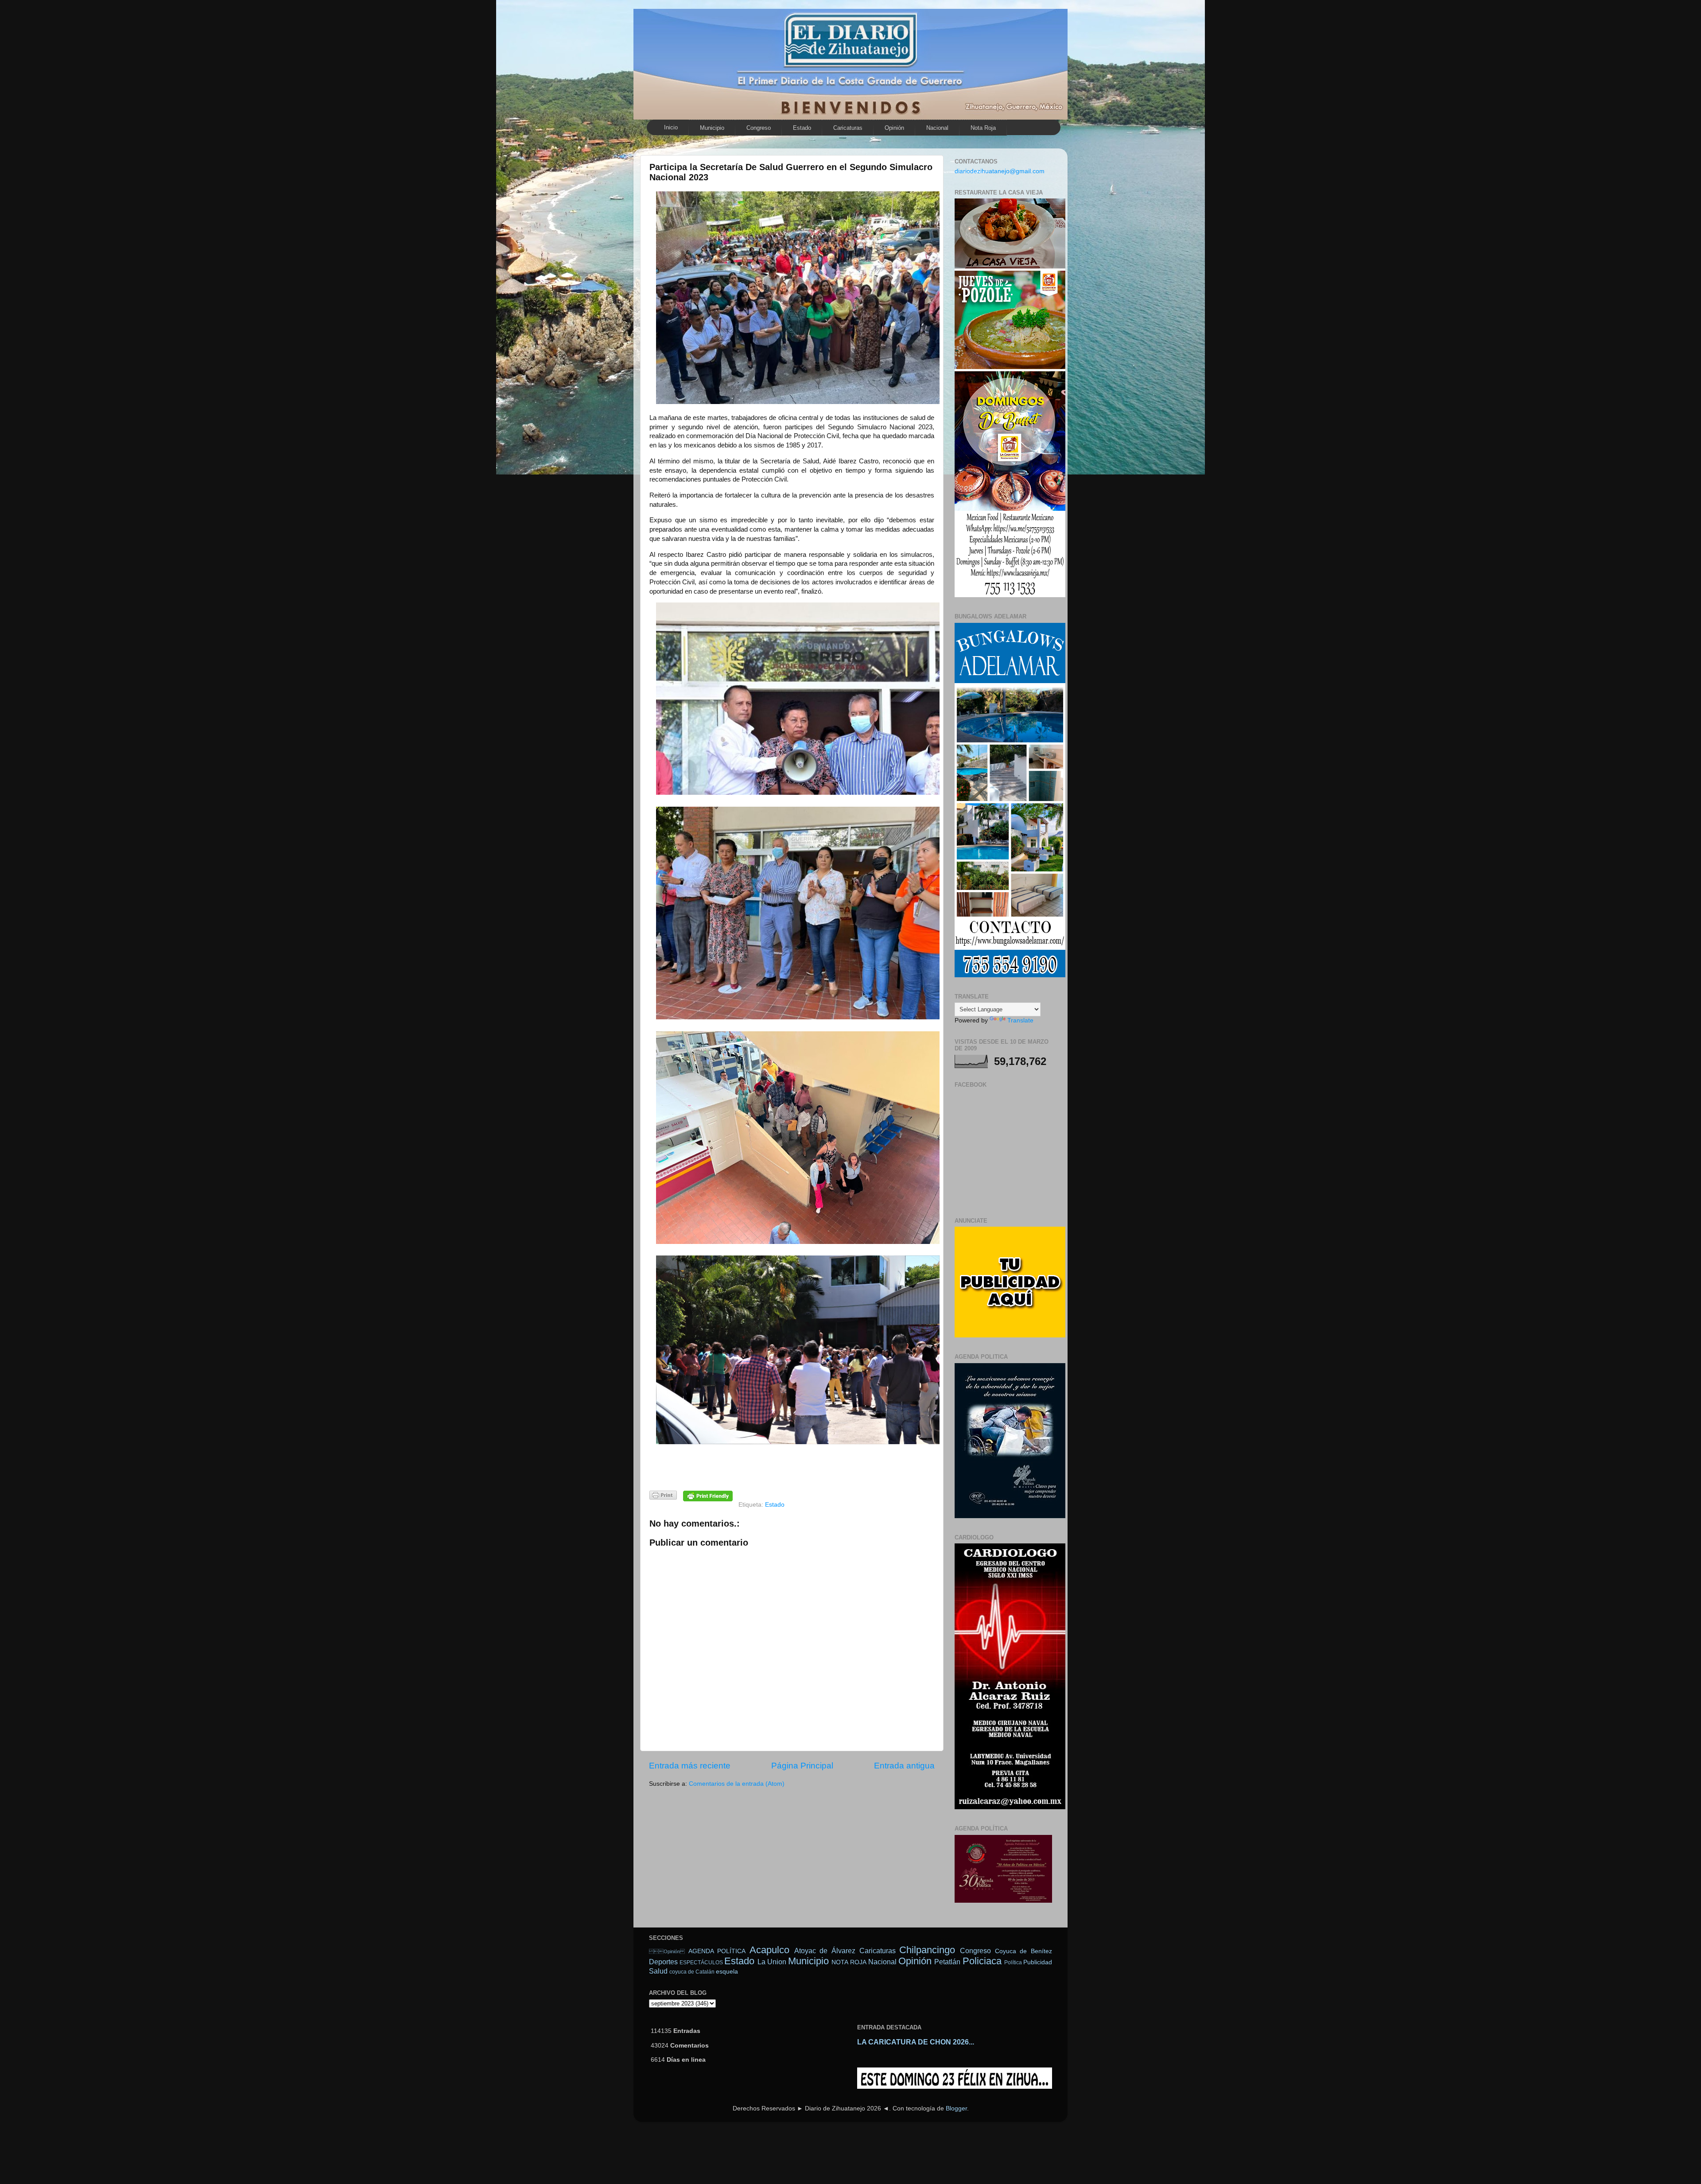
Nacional (937, 128)
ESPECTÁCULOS (701, 1962)
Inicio (671, 127)
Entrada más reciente (690, 1766)
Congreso (759, 128)
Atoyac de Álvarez (825, 1951)
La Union (772, 1962)
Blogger (956, 2108)
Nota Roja (983, 128)
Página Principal (802, 1766)
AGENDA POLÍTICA (717, 1951)
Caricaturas (848, 128)
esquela (727, 1972)
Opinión (894, 128)
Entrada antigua (904, 1766)
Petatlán (947, 1962)
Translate (1020, 1020)
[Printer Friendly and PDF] (663, 1497)
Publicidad (1038, 1962)
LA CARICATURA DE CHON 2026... (916, 2042)
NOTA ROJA (849, 1962)
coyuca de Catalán (692, 1972)
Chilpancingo (927, 1950)
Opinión (667, 1951)
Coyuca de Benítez (1023, 1951)
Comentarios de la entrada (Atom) (737, 1784)
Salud (658, 1971)
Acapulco (769, 1950)
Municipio (712, 128)
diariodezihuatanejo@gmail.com (1000, 171)
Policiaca (982, 1961)
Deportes (663, 1962)
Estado (802, 128)
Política (1013, 1962)
